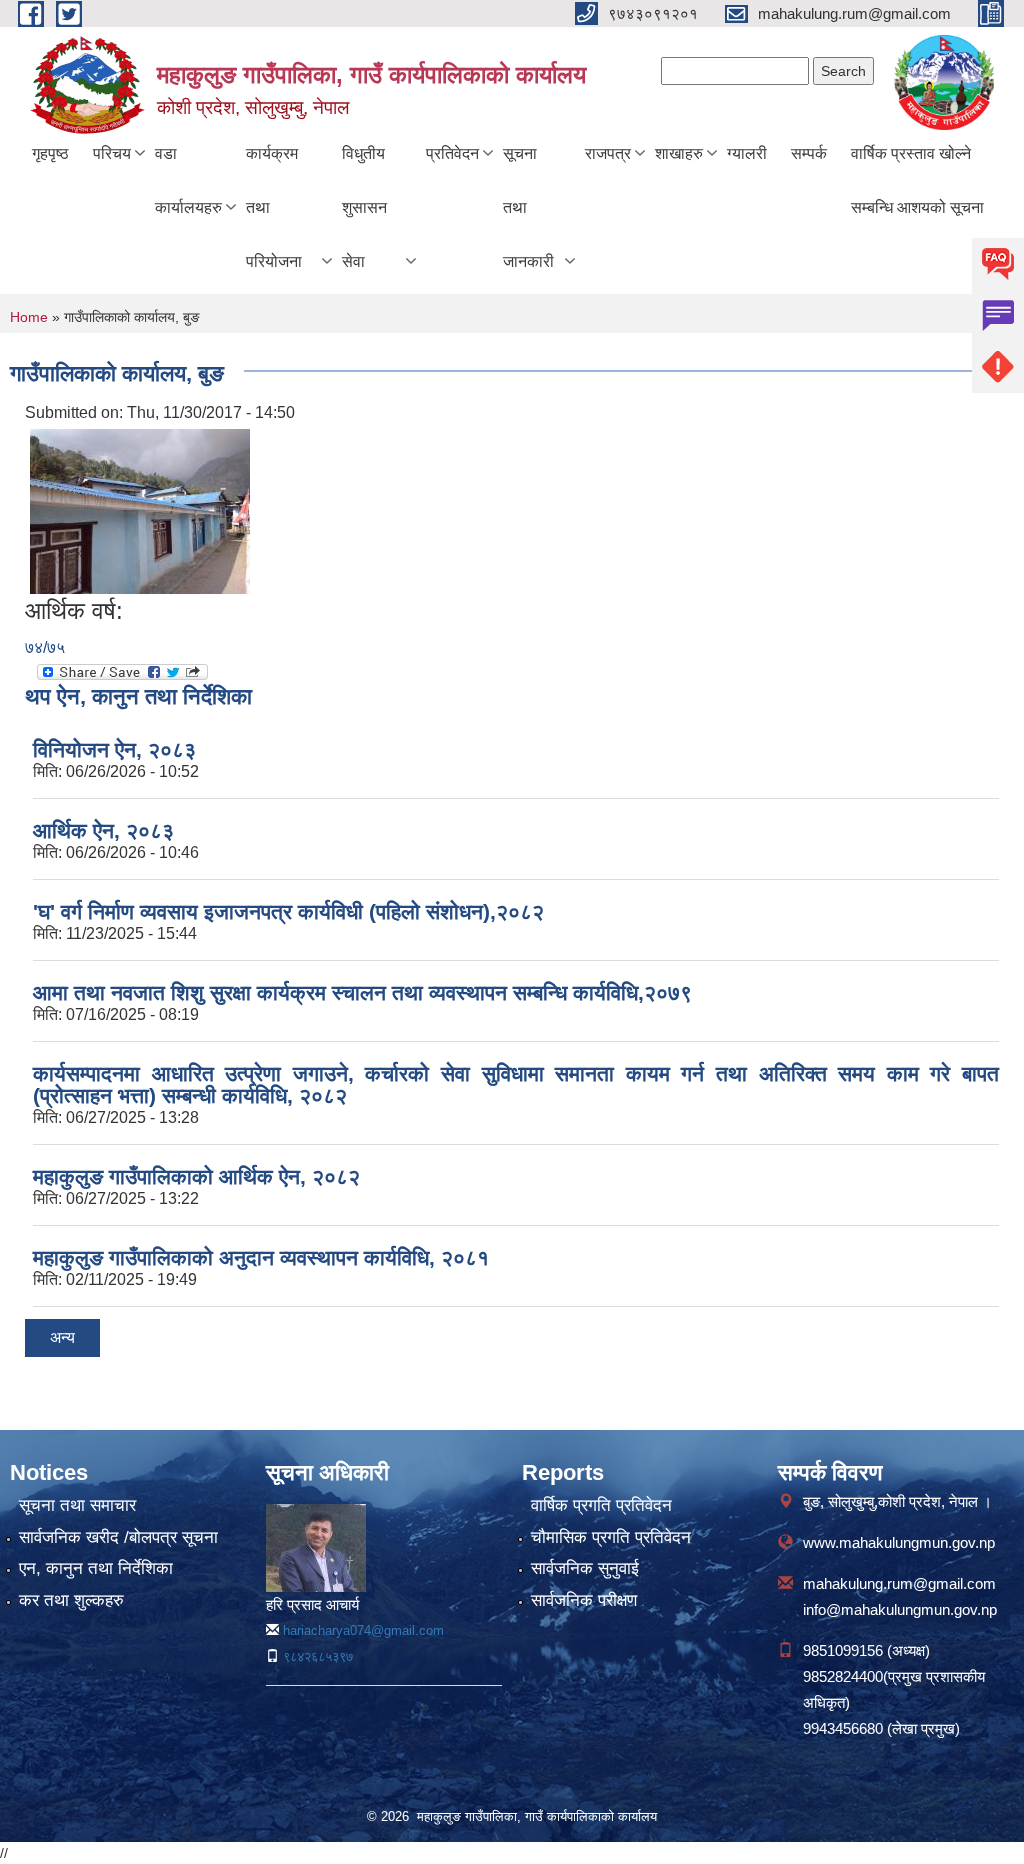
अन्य (62, 1337)
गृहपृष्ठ (50, 153)
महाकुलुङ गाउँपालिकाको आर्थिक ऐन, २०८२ (196, 1176)
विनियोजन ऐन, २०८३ (114, 749)
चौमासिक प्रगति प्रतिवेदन (611, 1537)
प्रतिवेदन (452, 153)
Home (29, 317)
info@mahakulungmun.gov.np (900, 1609)
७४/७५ (45, 647)
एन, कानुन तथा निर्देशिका (96, 1568)
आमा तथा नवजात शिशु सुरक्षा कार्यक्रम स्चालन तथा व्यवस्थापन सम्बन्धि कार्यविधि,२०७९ (362, 992)
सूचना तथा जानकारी (528, 207)
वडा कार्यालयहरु (188, 180)
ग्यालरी (747, 153)
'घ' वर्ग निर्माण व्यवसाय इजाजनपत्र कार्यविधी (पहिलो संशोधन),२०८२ (288, 911)
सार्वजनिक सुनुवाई (585, 1568)
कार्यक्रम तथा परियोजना (274, 207)
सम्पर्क (809, 153)
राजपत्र (608, 153)
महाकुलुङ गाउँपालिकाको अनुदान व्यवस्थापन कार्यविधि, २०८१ (261, 1257)
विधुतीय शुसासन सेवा (364, 207)
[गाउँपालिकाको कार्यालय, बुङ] (140, 510)
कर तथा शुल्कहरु (71, 1600)
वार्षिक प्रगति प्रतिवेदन (601, 1505)
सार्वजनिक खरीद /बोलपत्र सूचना (118, 1537)
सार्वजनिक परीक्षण (584, 1600)
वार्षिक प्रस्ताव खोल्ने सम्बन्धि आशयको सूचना (917, 180)
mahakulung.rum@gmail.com (899, 1583)
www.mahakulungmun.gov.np (899, 1542)
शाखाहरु (679, 153)
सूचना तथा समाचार (77, 1505)
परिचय (112, 153)
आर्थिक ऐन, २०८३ (103, 830)
